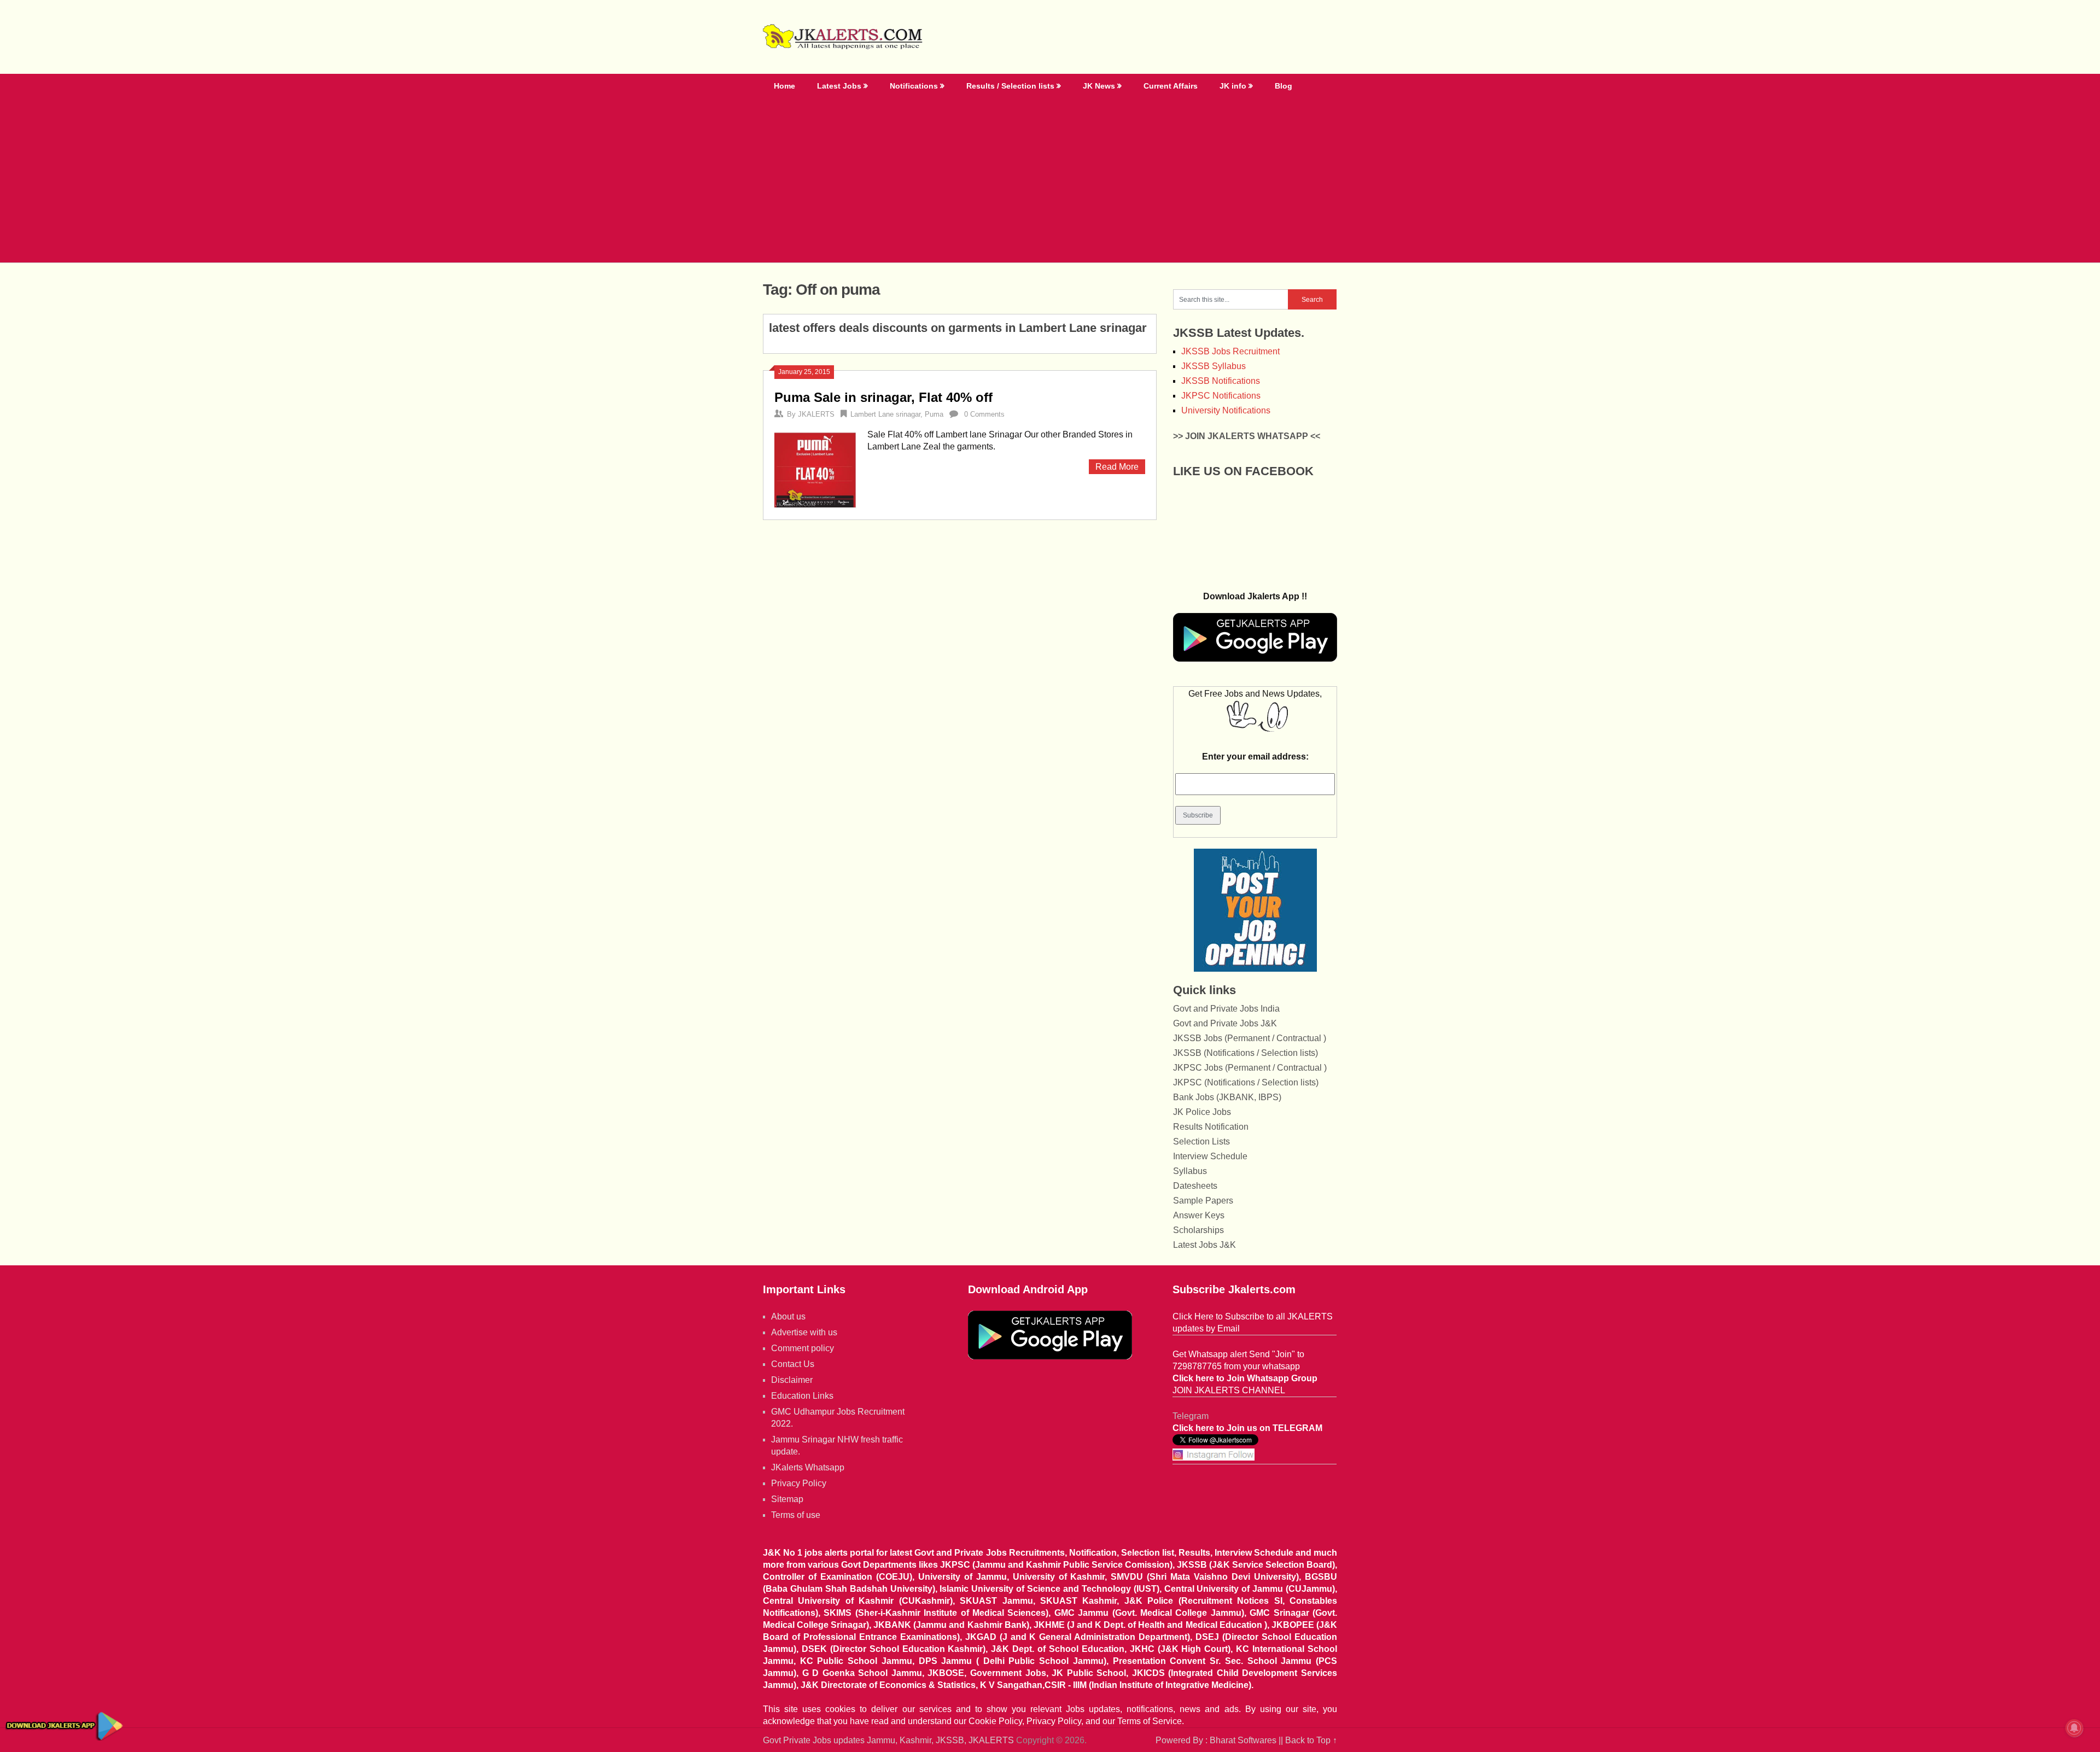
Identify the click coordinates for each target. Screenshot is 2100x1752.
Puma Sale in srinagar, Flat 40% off (883, 397)
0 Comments (984, 414)
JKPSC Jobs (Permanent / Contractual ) (1250, 1068)
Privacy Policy (799, 1483)
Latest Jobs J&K (1204, 1245)
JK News (1099, 86)
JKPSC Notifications (1221, 396)
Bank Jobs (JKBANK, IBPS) (1227, 1097)
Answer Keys (1199, 1215)
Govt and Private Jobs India (1226, 1009)
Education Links (802, 1396)
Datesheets (1195, 1186)
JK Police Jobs (1202, 1112)
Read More (1117, 467)
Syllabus (1190, 1171)
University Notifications (1226, 410)
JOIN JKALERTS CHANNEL (1229, 1390)
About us (788, 1316)
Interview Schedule (1210, 1156)
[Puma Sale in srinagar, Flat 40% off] (815, 469)
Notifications (914, 86)
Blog (1284, 86)
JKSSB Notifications (1221, 381)
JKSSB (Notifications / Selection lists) (1246, 1053)
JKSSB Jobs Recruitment (1230, 351)
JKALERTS (816, 414)
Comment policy (803, 1348)
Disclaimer (792, 1380)
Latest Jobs (839, 86)
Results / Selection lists (1010, 86)
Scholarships (1198, 1230)
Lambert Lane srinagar (885, 414)
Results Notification (1211, 1127)
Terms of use (796, 1515)
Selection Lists (1201, 1141)
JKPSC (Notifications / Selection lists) (1246, 1082)
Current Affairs (1171, 86)
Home (784, 86)
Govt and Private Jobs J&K (1225, 1023)
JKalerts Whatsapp (808, 1467)
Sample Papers (1203, 1201)
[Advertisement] (1050, 180)
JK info (1233, 86)
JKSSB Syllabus (1214, 366)
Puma (934, 414)
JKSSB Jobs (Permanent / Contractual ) (1250, 1038)
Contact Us (793, 1364)
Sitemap (787, 1499)
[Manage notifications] (2074, 1728)
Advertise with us (804, 1332)
